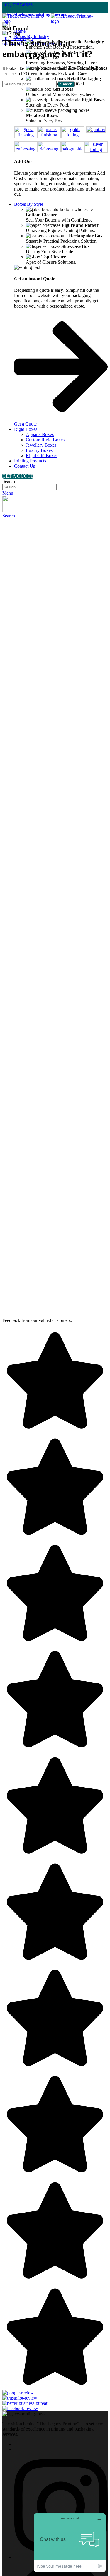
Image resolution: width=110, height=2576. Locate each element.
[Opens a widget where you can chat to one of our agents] (70, 2542)
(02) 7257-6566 (17, 5)
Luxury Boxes (39, 450)
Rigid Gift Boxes (42, 456)
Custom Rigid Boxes (45, 440)
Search (9, 481)
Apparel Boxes (40, 434)
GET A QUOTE (18, 476)
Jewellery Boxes (41, 445)
